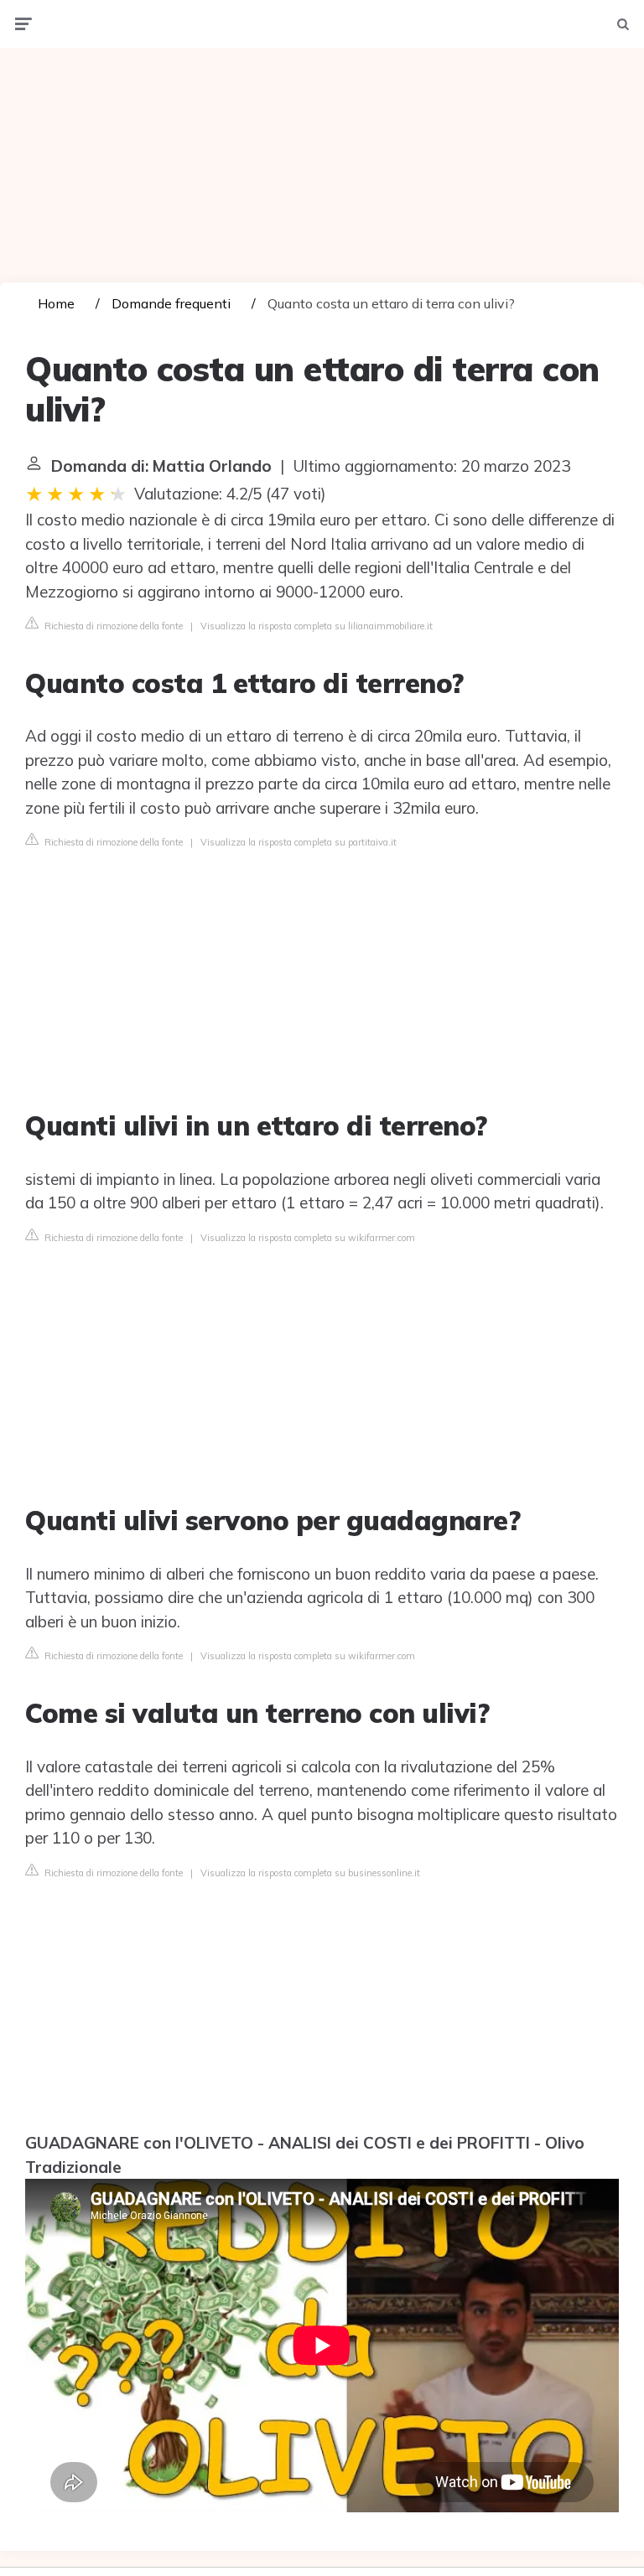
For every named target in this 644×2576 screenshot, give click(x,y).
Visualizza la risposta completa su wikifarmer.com (308, 1238)
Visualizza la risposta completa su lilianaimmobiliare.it (317, 626)
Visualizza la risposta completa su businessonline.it (310, 1873)
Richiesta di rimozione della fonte (112, 626)
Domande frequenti (171, 303)
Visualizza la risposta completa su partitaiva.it (299, 842)
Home (56, 303)
